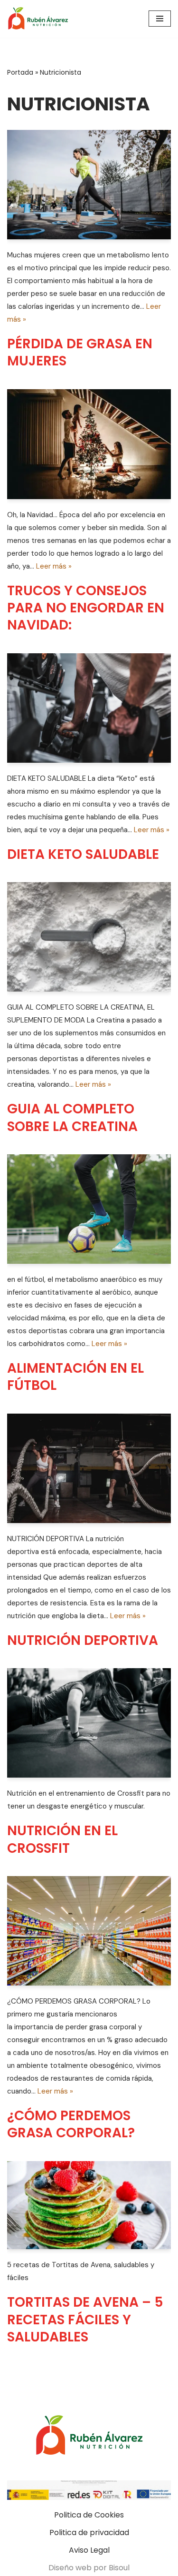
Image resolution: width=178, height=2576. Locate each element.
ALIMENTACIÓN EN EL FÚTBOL (75, 1377)
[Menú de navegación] (160, 19)
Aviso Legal (89, 2550)
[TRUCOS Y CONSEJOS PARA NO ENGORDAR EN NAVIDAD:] (89, 444)
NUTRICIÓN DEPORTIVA (83, 1640)
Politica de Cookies (89, 2515)
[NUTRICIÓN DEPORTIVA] (89, 1468)
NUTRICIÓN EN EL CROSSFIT (62, 1839)
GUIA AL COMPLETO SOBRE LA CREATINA (72, 1117)
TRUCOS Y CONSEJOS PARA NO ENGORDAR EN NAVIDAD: (86, 608)
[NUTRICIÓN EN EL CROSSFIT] (89, 1723)
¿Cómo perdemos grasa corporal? (71, 2124)
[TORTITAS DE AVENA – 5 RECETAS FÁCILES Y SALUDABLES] (89, 2205)
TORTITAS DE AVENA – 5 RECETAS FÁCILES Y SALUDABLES (85, 2320)
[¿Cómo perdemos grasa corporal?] (89, 1931)
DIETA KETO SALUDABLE (83, 854)
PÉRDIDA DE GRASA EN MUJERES (80, 352)
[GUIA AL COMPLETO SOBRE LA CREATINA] (89, 937)
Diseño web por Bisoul (89, 2568)
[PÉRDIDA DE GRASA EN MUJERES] (89, 185)
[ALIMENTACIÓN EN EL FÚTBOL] (89, 1209)
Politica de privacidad (89, 2532)
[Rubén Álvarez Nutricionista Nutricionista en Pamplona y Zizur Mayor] (40, 19)
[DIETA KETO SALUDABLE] (89, 708)
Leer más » (54, 566)
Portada (20, 72)
